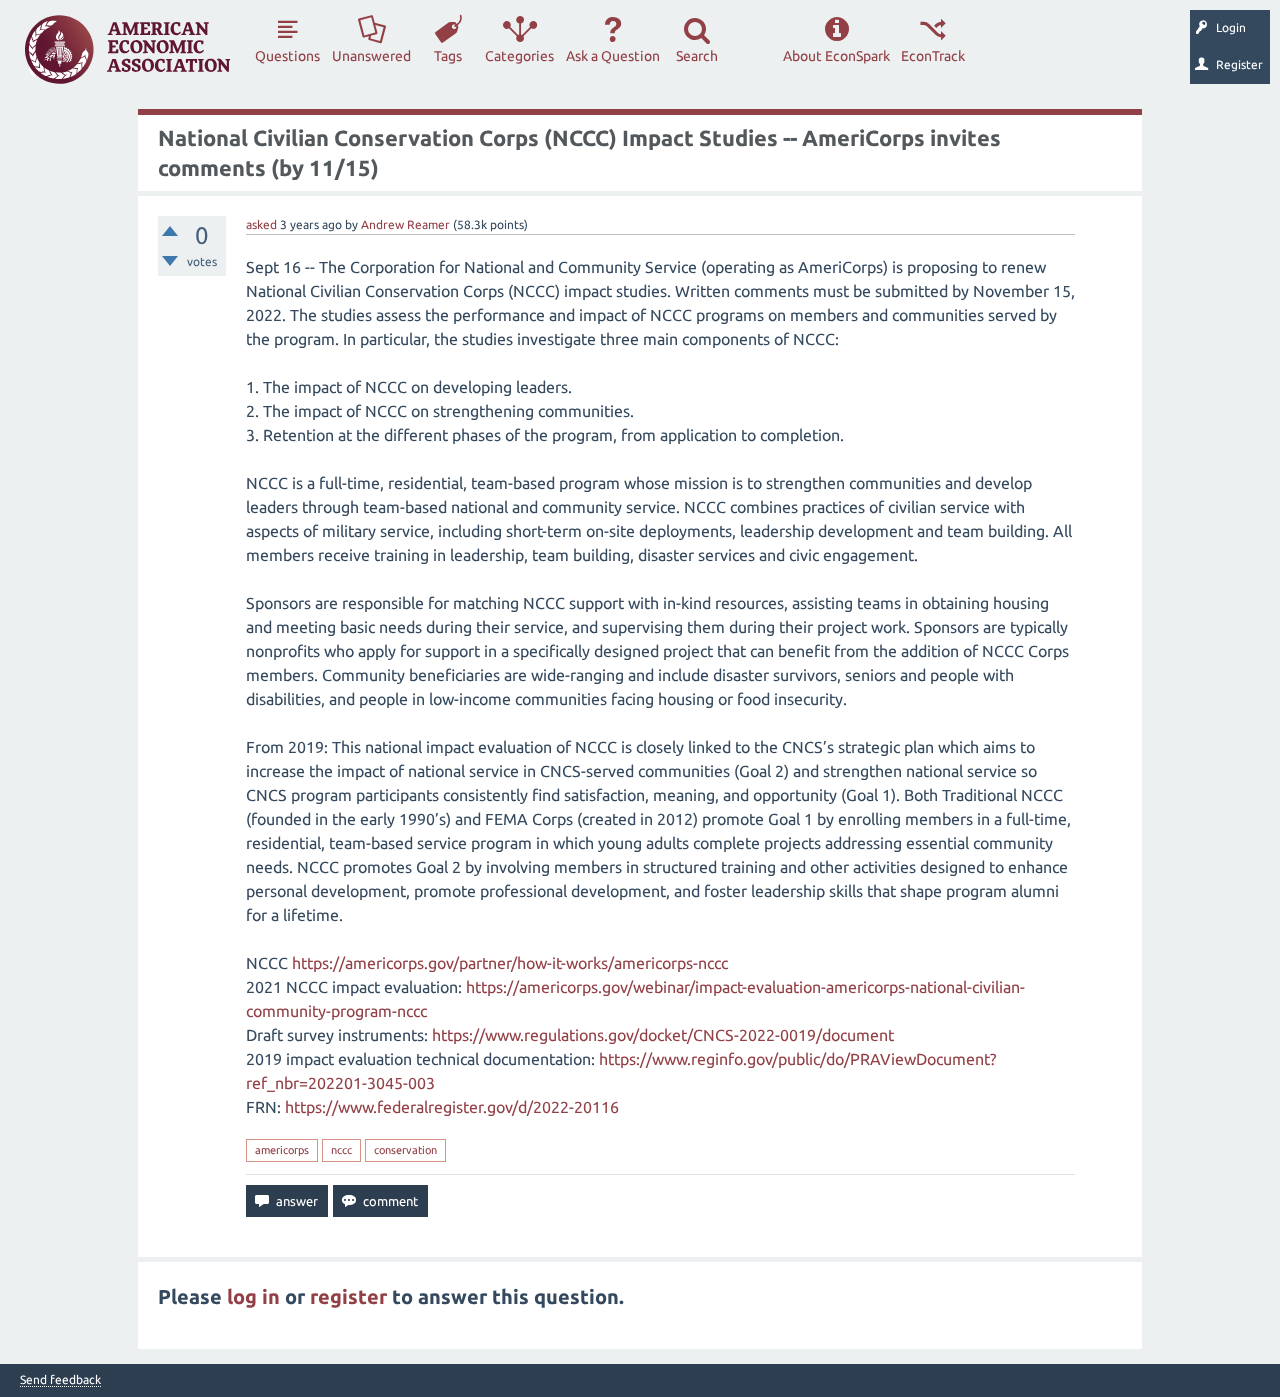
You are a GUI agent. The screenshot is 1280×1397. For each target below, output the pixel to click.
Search (697, 56)
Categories (519, 56)
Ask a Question (613, 56)
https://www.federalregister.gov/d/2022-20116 (452, 1107)
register (348, 1296)
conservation (405, 1150)
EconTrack (933, 56)
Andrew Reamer (405, 224)
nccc (341, 1150)
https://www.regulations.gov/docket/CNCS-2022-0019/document (663, 1035)
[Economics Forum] (127, 49)
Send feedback (60, 1380)
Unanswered (371, 56)
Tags (448, 56)
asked (261, 224)
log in (253, 1296)
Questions (287, 56)
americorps (282, 1150)
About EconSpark (836, 56)
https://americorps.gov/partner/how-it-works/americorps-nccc (510, 963)
